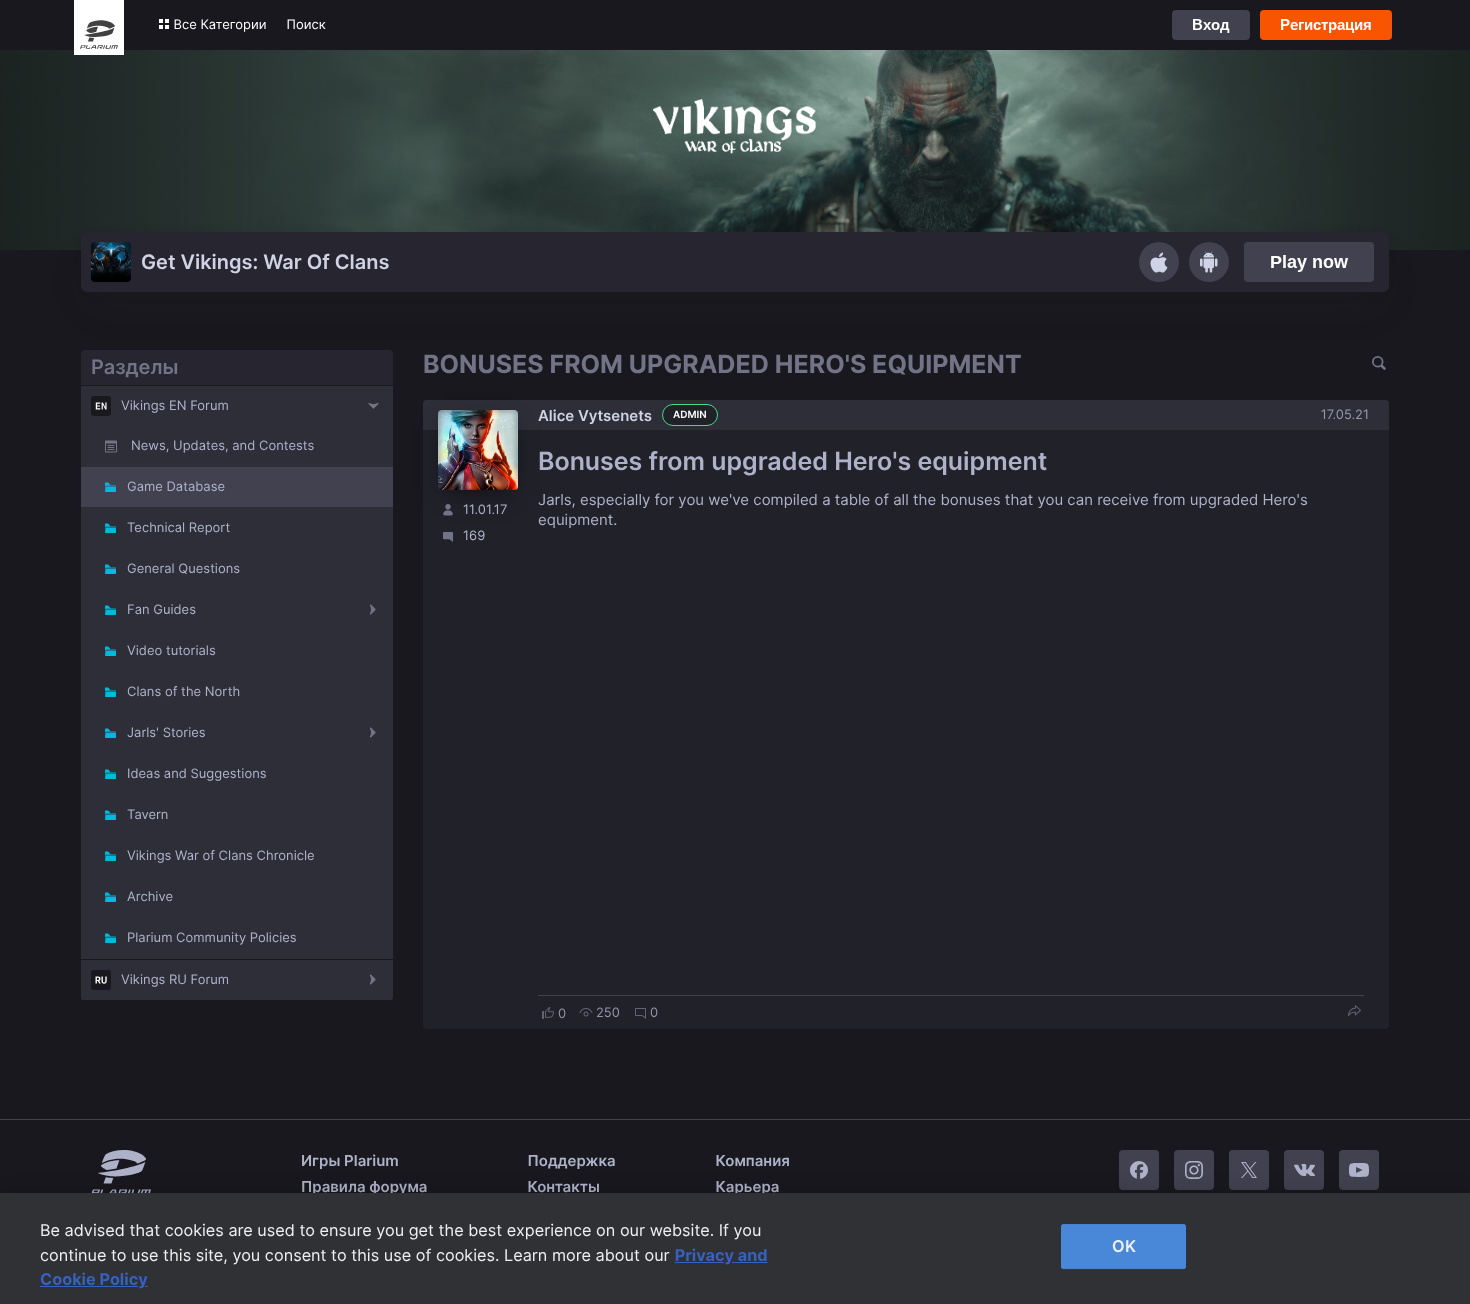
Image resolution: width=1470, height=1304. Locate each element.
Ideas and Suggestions (197, 774)
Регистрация (1326, 24)
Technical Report (178, 528)
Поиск (306, 25)
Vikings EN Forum (175, 406)
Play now (1309, 262)
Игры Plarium (350, 1160)
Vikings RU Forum (175, 980)
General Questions (183, 569)
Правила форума (364, 1186)
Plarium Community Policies (212, 938)
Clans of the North (183, 692)
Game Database (176, 487)
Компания (753, 1160)
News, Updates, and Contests (222, 446)
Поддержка (572, 1160)
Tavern (147, 815)
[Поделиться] (1354, 1012)
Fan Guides (161, 610)
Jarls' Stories (166, 733)
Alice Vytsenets (595, 415)
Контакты (564, 1186)
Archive (150, 897)
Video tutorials (171, 651)
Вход (1211, 24)
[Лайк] (548, 1013)
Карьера (748, 1186)
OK (1124, 1246)
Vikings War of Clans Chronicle (221, 856)
